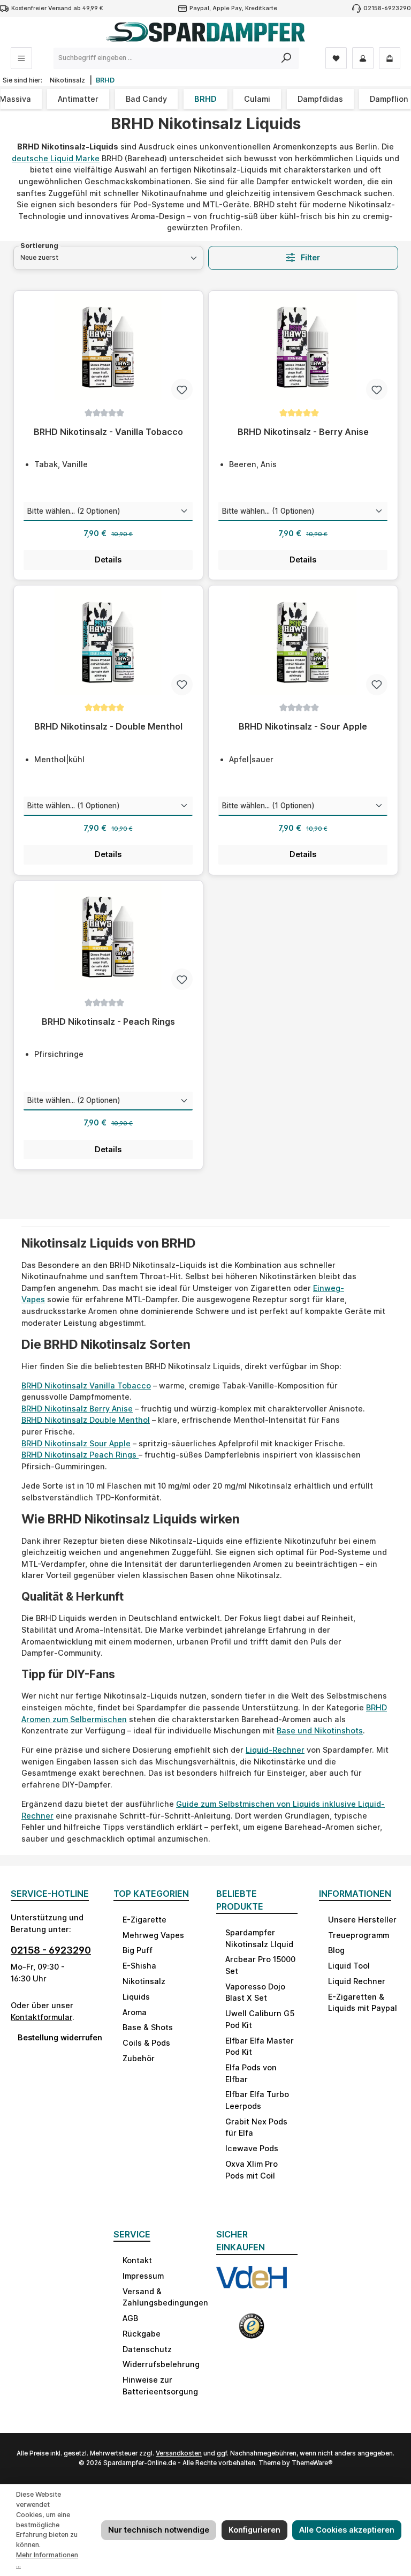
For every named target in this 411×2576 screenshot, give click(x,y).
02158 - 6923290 (51, 1950)
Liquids (136, 1997)
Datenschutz (147, 2349)
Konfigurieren (254, 2530)
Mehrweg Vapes (153, 1935)
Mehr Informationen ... (47, 2560)
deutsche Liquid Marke (56, 158)
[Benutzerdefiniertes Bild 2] (252, 2330)
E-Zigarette (144, 1920)
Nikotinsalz (144, 1981)
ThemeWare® (312, 2463)
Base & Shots (148, 2027)
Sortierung (39, 246)
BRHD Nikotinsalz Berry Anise (77, 1409)
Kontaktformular (41, 2017)
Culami (257, 99)
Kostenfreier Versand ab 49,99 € (57, 8)
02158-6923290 (387, 8)
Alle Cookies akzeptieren (347, 2530)
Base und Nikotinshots (320, 1730)
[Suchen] (287, 58)
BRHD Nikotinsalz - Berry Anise (303, 432)
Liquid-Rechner (275, 1750)
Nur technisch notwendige (159, 2530)
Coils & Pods (146, 2043)
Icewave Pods (252, 2148)
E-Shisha (139, 1966)
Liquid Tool (349, 1966)
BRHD (205, 99)
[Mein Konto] (363, 58)
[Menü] (21, 58)
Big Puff (138, 1950)
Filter (309, 257)
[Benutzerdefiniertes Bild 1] (252, 2284)
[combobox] (164, 58)
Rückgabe (142, 2334)
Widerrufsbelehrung (161, 2364)
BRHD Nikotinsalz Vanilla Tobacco (86, 1385)
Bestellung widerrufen (55, 2037)
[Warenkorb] (390, 58)
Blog (336, 1950)
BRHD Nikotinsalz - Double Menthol (108, 727)
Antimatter (78, 99)
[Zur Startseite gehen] (205, 32)
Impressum (143, 2276)
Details (108, 559)
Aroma (135, 2012)
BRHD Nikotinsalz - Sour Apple (303, 727)
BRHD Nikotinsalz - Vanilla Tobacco (108, 432)
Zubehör (139, 2058)
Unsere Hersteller (362, 1920)
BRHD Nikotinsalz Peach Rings (80, 1455)
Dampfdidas (320, 99)
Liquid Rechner (357, 1981)
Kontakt (137, 2260)
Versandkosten (179, 2453)
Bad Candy (146, 99)
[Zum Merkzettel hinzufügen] (182, 389)
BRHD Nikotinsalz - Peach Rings (108, 1022)
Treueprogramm (359, 1935)
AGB (130, 2318)
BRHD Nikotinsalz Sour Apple (76, 1443)
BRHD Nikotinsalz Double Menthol (86, 1420)
